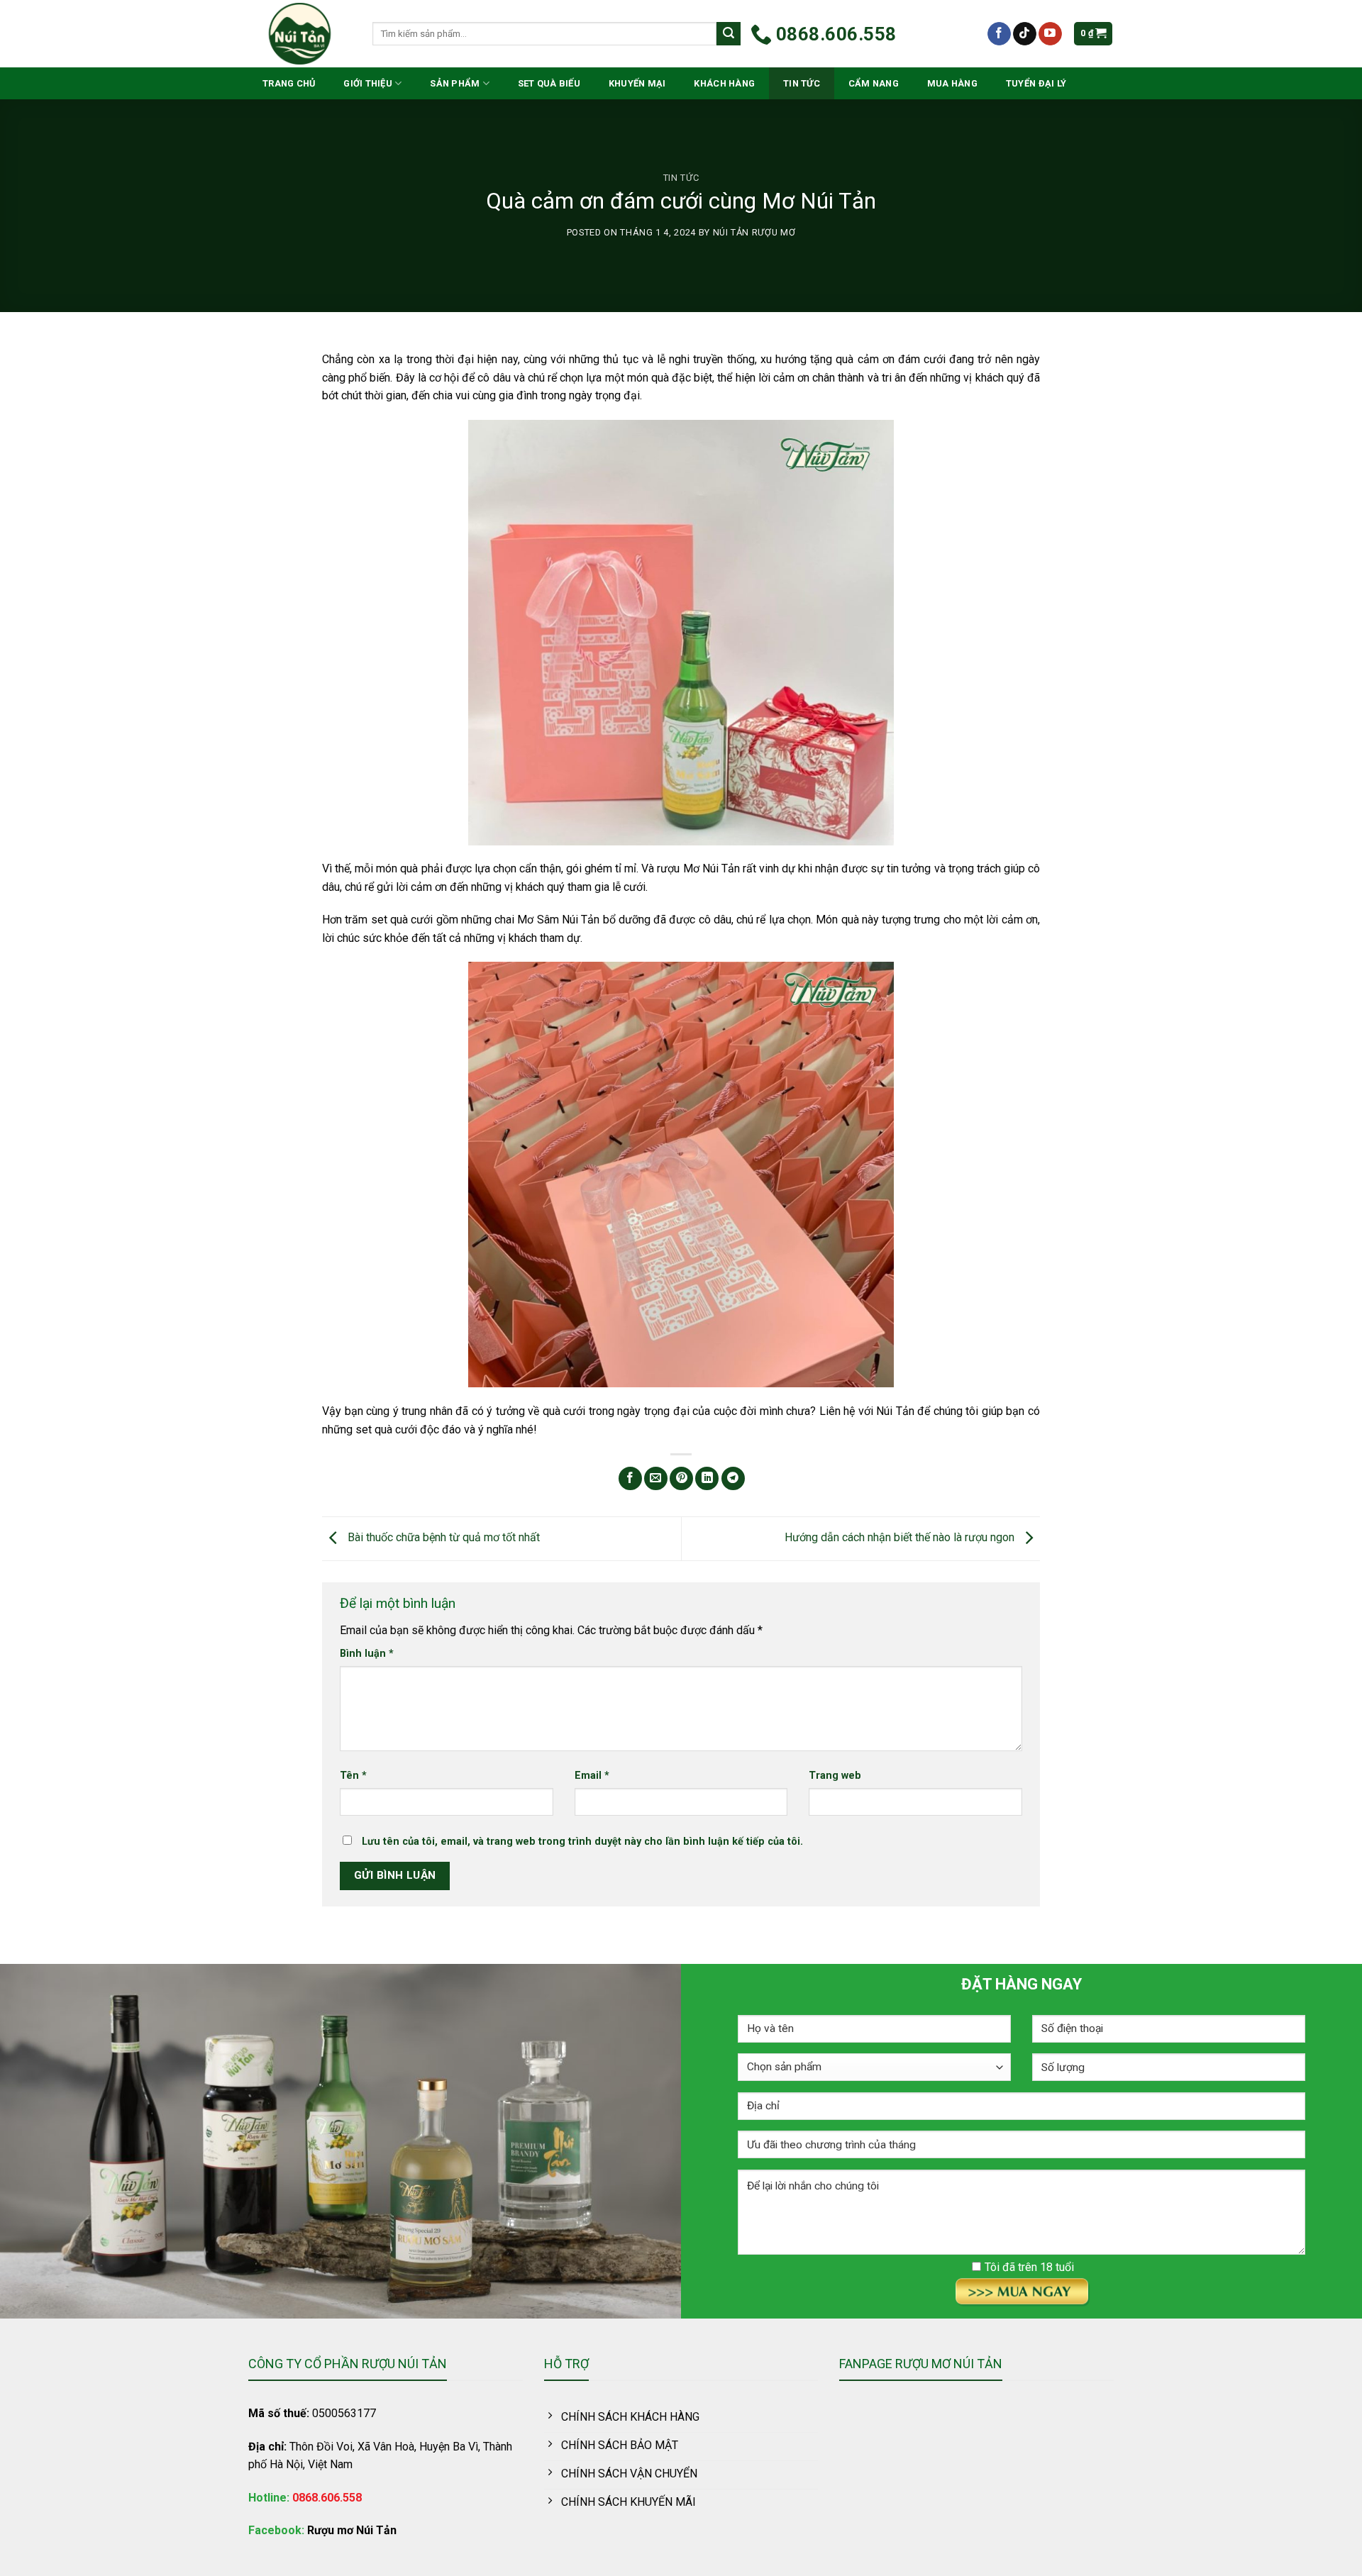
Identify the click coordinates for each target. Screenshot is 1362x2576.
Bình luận (367, 1654)
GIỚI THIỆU (368, 83)
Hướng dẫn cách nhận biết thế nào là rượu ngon (901, 1538)
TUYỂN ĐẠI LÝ (1036, 83)
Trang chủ (289, 83)
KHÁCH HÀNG (724, 83)
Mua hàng (952, 83)
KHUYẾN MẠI (637, 83)
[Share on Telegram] (733, 1478)
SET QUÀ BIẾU (549, 83)
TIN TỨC (802, 83)
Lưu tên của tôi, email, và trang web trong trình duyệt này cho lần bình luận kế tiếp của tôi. (582, 1842)
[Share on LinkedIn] (707, 1478)
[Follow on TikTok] (1025, 34)
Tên (353, 1776)
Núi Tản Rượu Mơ (754, 232)
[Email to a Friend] (656, 1478)
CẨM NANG (874, 83)
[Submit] (729, 34)
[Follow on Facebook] (999, 34)
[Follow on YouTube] (1050, 34)
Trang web (835, 1776)
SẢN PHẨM (455, 83)
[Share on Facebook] (630, 1478)
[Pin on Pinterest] (681, 1478)
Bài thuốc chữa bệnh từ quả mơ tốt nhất (442, 1538)
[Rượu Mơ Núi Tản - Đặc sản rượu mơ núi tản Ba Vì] (300, 34)
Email (592, 1776)
